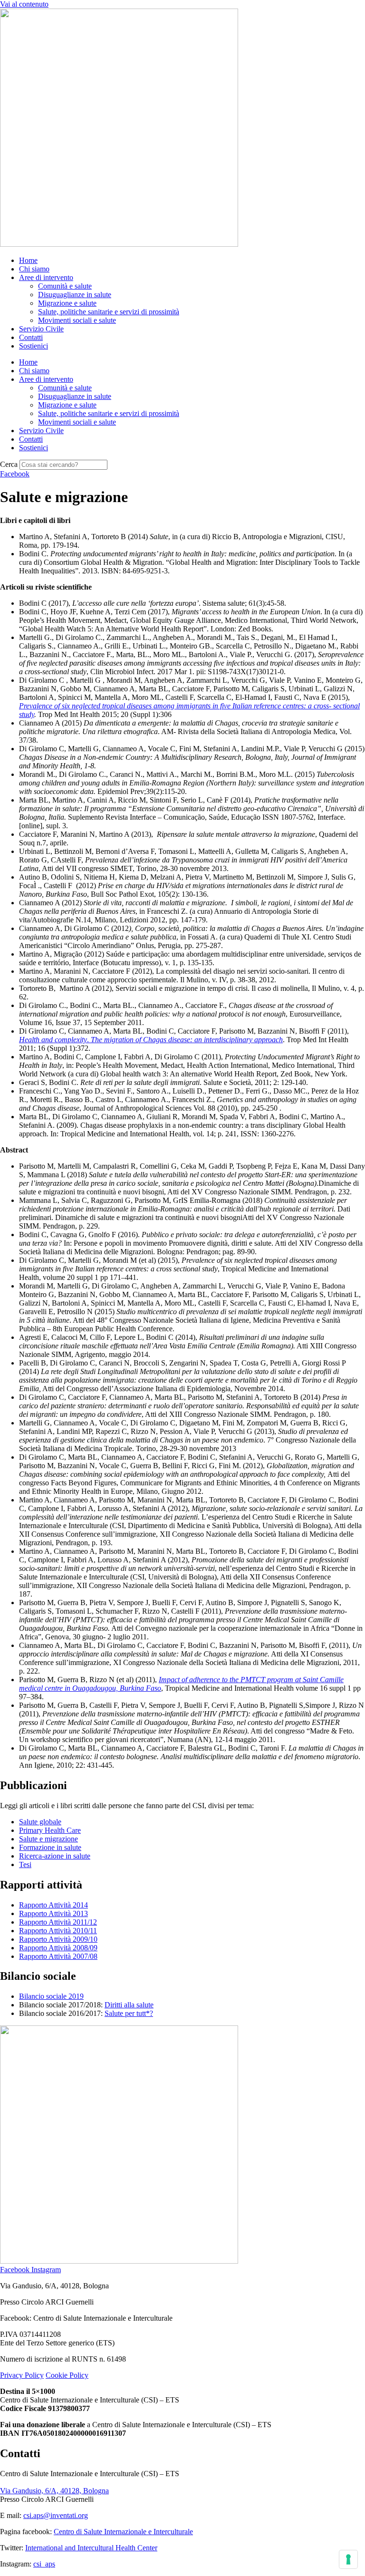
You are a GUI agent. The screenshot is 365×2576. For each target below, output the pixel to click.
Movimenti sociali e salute (77, 320)
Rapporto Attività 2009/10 (58, 1939)
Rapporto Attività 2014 (53, 1905)
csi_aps (44, 2564)
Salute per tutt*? (129, 2013)
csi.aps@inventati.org (56, 2515)
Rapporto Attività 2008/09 (58, 1948)
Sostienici (34, 346)
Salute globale (40, 1822)
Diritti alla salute (129, 2005)
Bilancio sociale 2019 (51, 1996)
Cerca (9, 464)
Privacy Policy (22, 2375)
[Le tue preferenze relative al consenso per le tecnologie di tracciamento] (348, 2559)
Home (28, 260)
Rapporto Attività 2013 (53, 1913)
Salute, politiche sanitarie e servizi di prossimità (109, 312)
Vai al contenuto (24, 4)
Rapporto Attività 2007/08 (58, 1956)
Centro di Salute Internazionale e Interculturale (123, 2532)
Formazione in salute (50, 1847)
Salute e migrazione (48, 1839)
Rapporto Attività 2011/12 (58, 1922)
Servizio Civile (41, 329)
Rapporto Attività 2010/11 (58, 1931)
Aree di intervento (46, 277)
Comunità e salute (65, 286)
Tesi (25, 1864)
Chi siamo (34, 269)
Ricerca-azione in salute (55, 1856)
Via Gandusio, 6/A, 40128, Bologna (54, 2491)
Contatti (31, 337)
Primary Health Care (50, 1830)
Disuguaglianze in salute (75, 295)
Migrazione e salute (67, 303)
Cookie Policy (67, 2375)
